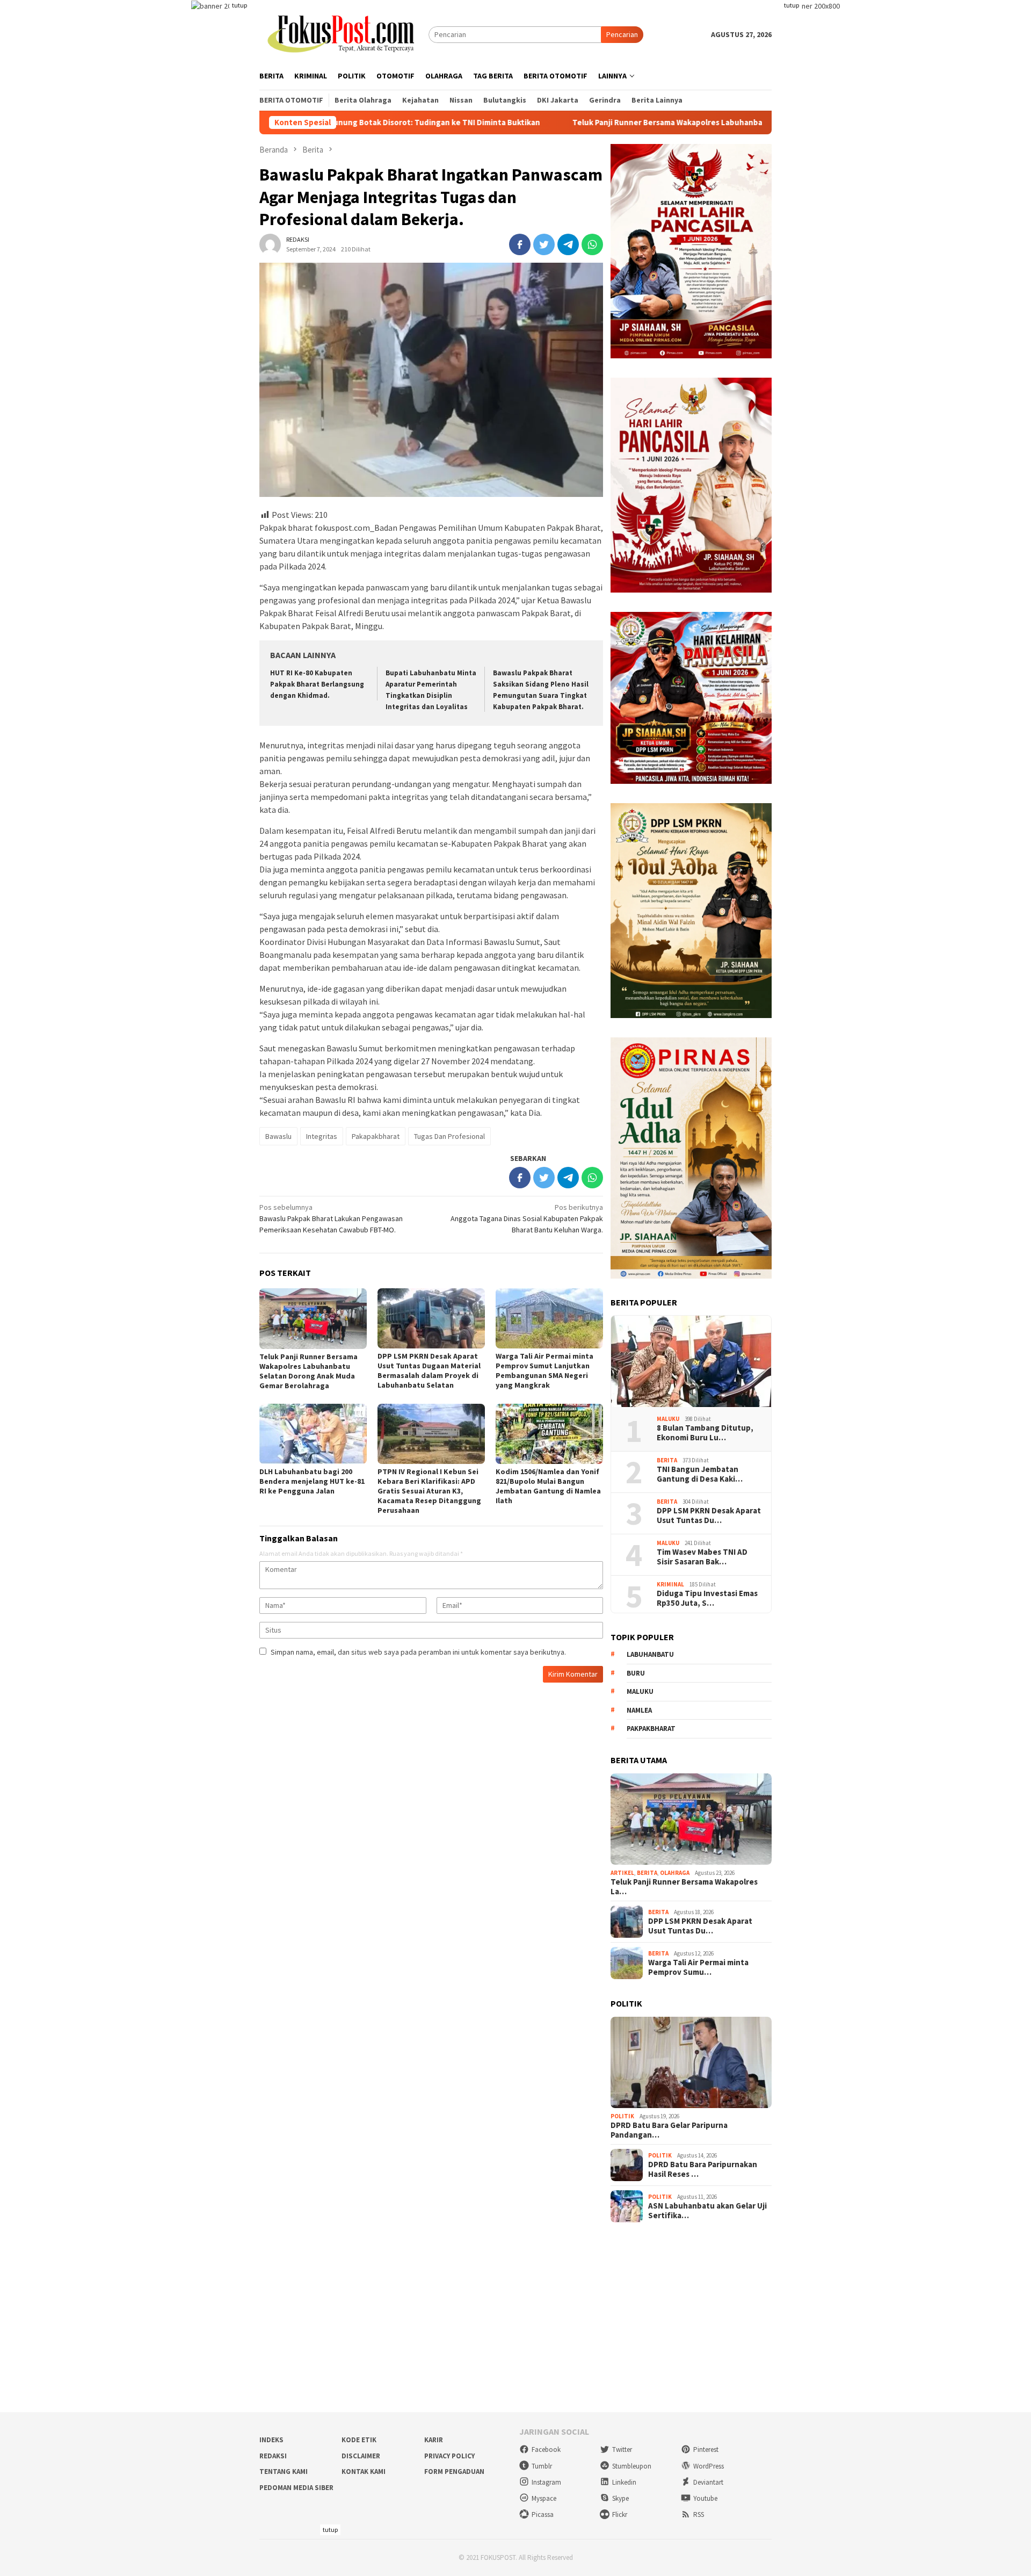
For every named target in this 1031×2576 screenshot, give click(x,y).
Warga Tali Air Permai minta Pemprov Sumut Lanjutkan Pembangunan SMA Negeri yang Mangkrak (544, 1370)
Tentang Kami (284, 2472)
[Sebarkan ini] (520, 244)
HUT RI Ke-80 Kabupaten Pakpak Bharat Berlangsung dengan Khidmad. (317, 684)
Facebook (546, 2449)
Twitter (622, 2449)
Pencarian (622, 34)
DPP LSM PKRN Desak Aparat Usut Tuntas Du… (709, 1516)
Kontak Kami (364, 2472)
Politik (622, 2116)
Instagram (546, 2482)
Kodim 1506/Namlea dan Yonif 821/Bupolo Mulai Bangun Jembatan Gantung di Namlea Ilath (548, 1486)
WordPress (709, 2466)
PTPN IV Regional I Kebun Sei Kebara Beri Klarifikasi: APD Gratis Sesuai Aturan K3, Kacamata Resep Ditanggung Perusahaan (429, 1491)
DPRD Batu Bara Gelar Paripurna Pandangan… (669, 2130)
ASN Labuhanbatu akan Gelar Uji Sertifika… (707, 2211)
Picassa (543, 2514)
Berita (667, 1460)
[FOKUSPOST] (344, 34)
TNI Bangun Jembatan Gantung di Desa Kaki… (700, 1474)
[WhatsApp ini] (592, 244)
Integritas (322, 1136)
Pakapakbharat (376, 1136)
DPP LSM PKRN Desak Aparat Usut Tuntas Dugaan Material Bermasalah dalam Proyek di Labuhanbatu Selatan (429, 1370)
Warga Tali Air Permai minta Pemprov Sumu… (698, 1967)
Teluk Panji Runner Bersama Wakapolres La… (684, 1887)
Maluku (668, 1419)
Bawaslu (278, 1136)
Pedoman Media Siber (296, 2488)
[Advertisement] (515, 2318)
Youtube (705, 2498)
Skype (620, 2498)
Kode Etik (359, 2440)
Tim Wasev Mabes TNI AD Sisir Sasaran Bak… (702, 1557)
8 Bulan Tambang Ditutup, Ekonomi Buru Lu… (705, 1433)
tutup (239, 5)
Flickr (620, 2514)
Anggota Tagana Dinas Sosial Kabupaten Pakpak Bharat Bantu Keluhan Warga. (527, 1218)
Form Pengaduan (454, 2472)
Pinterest (706, 2449)
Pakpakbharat (651, 1729)
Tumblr (542, 2466)
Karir (434, 2440)
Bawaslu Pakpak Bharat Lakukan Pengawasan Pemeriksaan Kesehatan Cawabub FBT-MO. (331, 1218)
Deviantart (708, 2482)
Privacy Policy (449, 2456)
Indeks (271, 2440)
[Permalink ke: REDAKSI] (270, 243)
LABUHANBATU (650, 1654)
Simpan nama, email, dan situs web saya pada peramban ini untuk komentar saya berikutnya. (418, 1652)
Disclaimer (361, 2456)
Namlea (639, 1710)
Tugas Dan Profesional (449, 1136)
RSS (699, 2514)
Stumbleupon (632, 2466)
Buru (636, 1673)
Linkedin (624, 2482)
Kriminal (670, 1584)
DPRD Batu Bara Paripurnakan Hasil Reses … (703, 2169)
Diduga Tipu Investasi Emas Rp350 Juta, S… (707, 1598)
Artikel (622, 1873)
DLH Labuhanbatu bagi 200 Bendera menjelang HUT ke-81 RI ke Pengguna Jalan (312, 1481)
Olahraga (675, 1873)
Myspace (544, 2498)
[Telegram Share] (568, 244)
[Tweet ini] (544, 244)
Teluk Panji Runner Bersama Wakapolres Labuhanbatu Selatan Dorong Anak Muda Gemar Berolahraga (641, 122)
